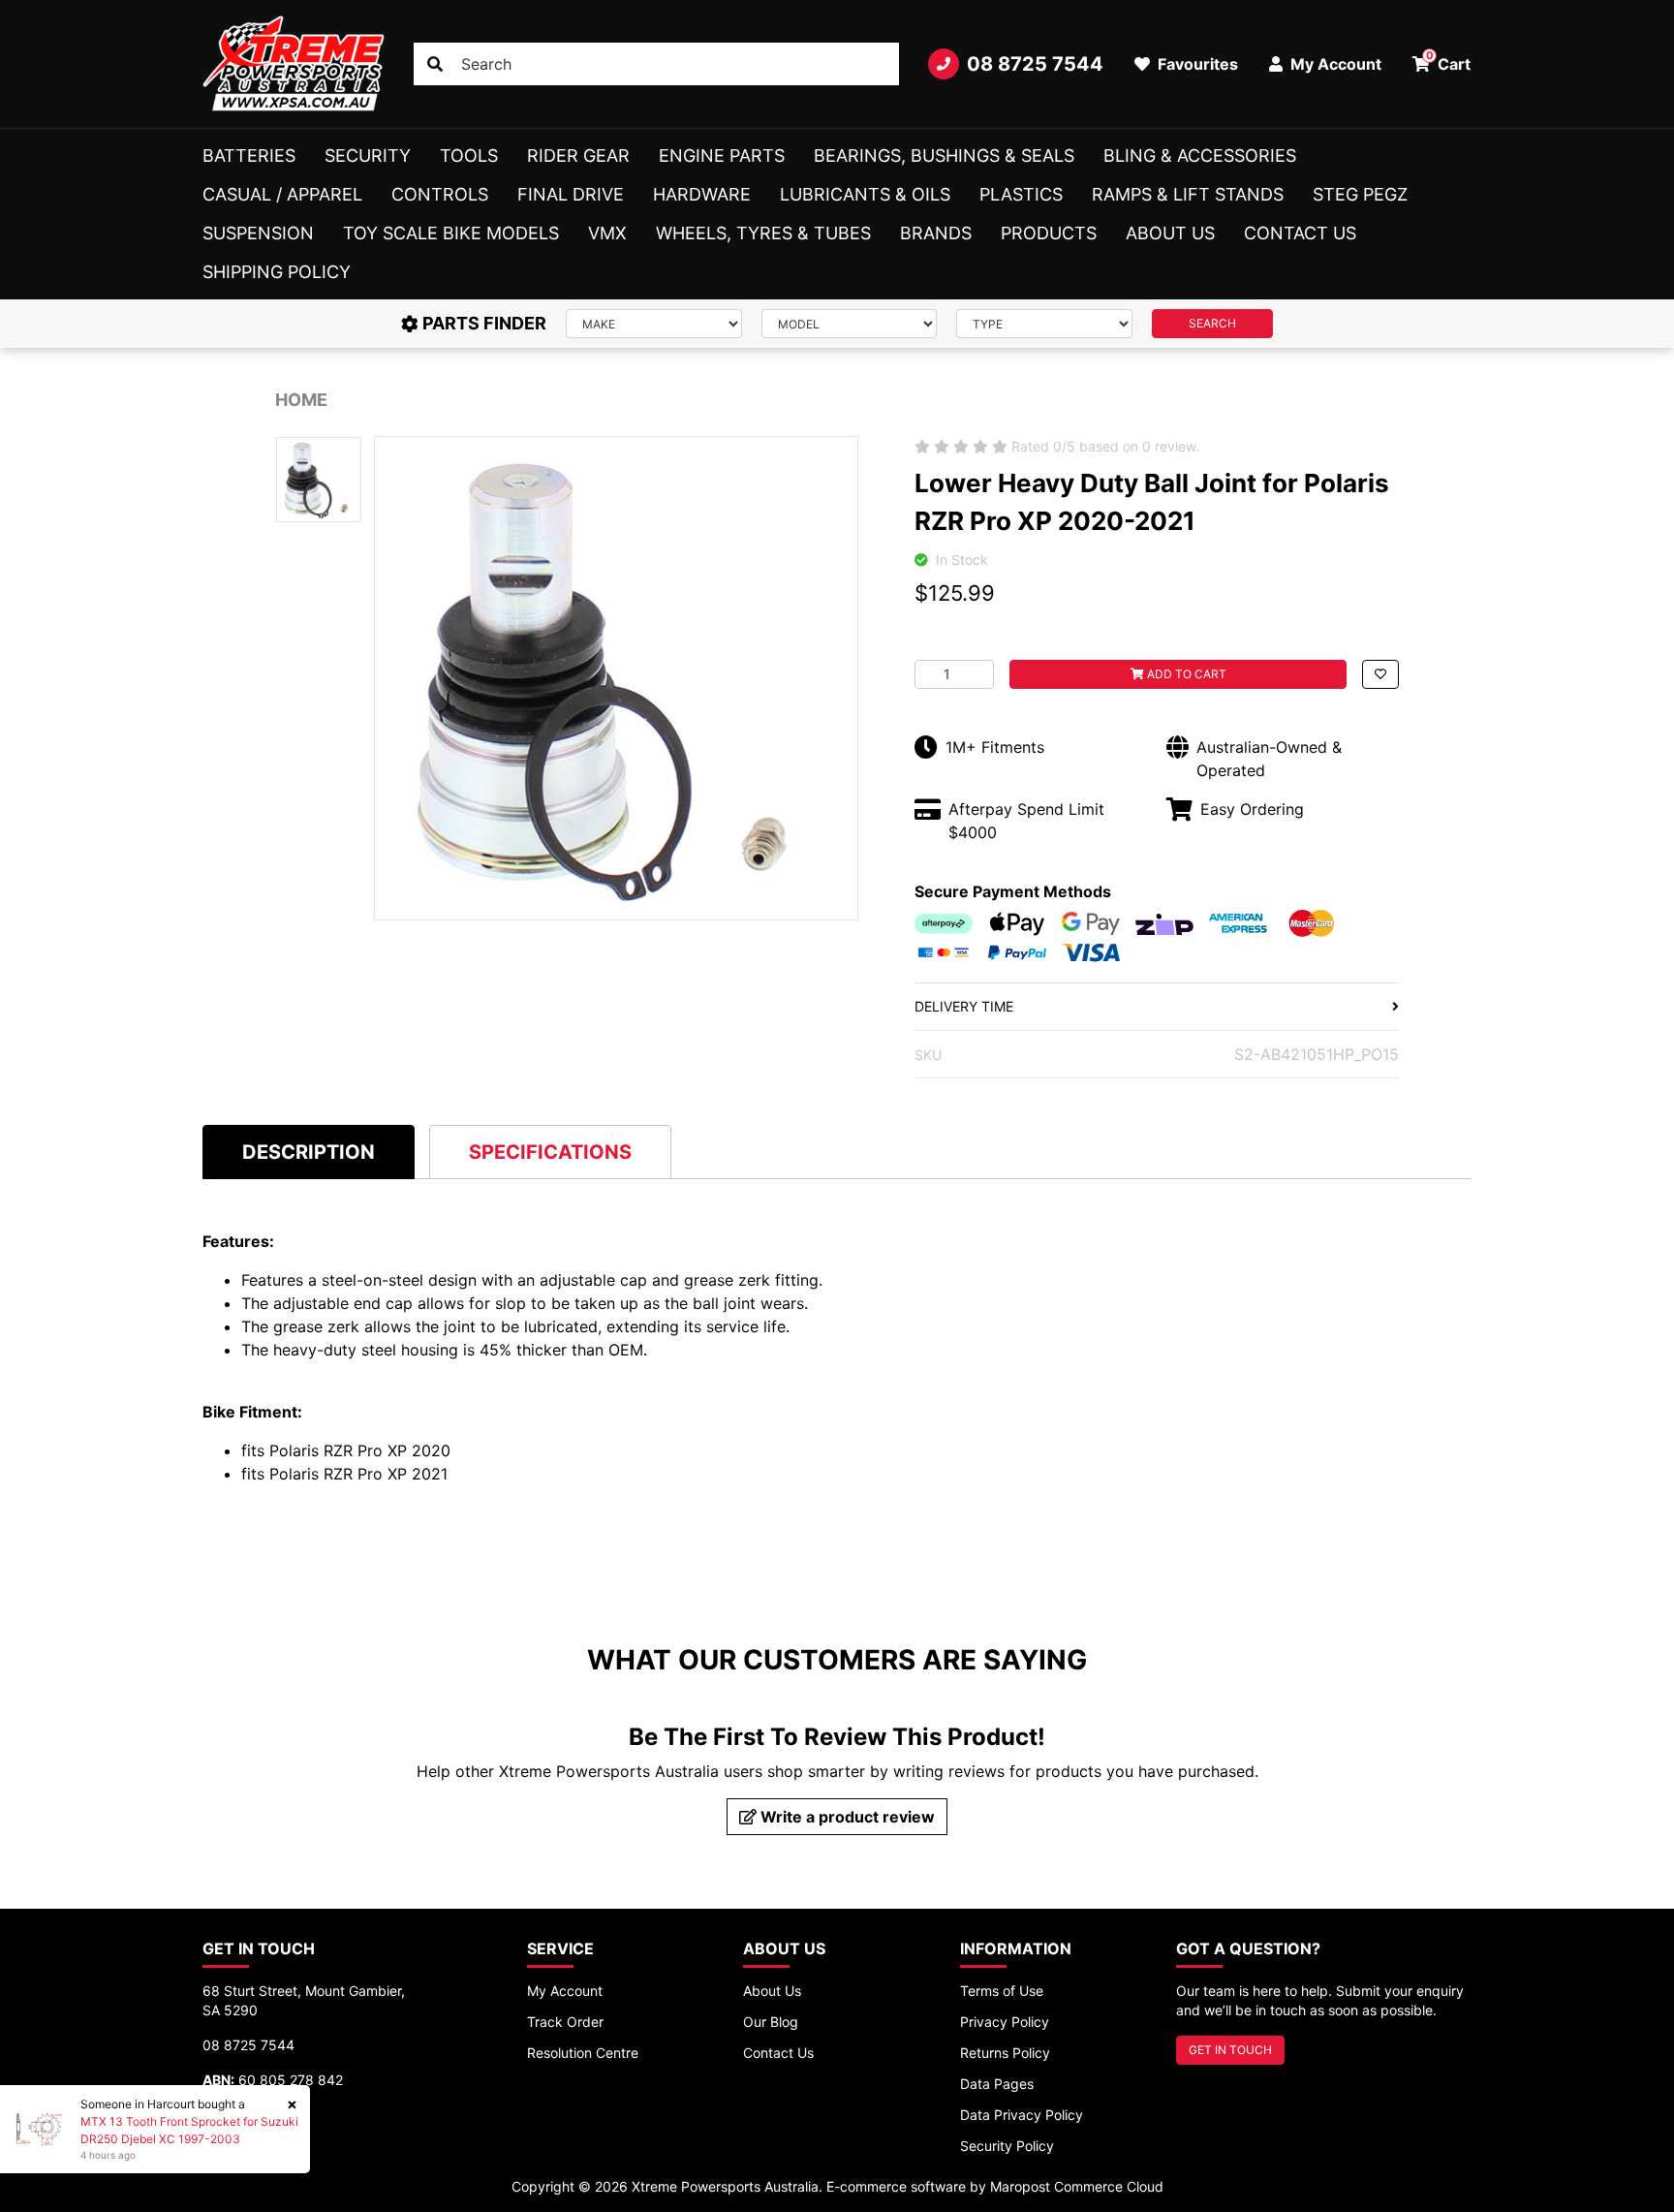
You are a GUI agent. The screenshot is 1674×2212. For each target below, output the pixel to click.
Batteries (249, 156)
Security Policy (1007, 2146)
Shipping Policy (277, 272)
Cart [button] (1449, 61)
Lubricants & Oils (865, 194)
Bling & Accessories (1200, 156)
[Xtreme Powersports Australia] (294, 64)
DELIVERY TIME (964, 1006)
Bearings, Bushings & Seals (944, 156)
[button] (1380, 674)
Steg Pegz (1360, 194)
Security (368, 156)
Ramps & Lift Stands (1188, 194)
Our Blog (771, 2022)
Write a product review (846, 1817)
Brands (936, 233)
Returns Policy (1005, 2053)
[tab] (309, 1152)
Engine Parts (722, 156)
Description (309, 1152)
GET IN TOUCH (1230, 2050)
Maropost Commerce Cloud (1077, 2186)
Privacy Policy (1005, 2022)
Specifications (550, 1152)
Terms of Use (1002, 1991)
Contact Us (1300, 233)
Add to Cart (1185, 674)
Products (1049, 233)
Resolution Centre (583, 2053)
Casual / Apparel (282, 194)
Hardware (702, 194)
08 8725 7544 (1035, 64)
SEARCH (1212, 323)
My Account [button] (1334, 64)
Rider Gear (578, 156)
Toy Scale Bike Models (451, 233)
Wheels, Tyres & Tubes (763, 233)
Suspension (258, 233)
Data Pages (997, 2084)
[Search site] (435, 64)
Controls (440, 194)
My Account (565, 1991)
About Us (1170, 233)
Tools (469, 156)
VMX (607, 233)
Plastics (1021, 194)
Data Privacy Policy (1022, 2115)
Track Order (565, 2022)
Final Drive (571, 194)
